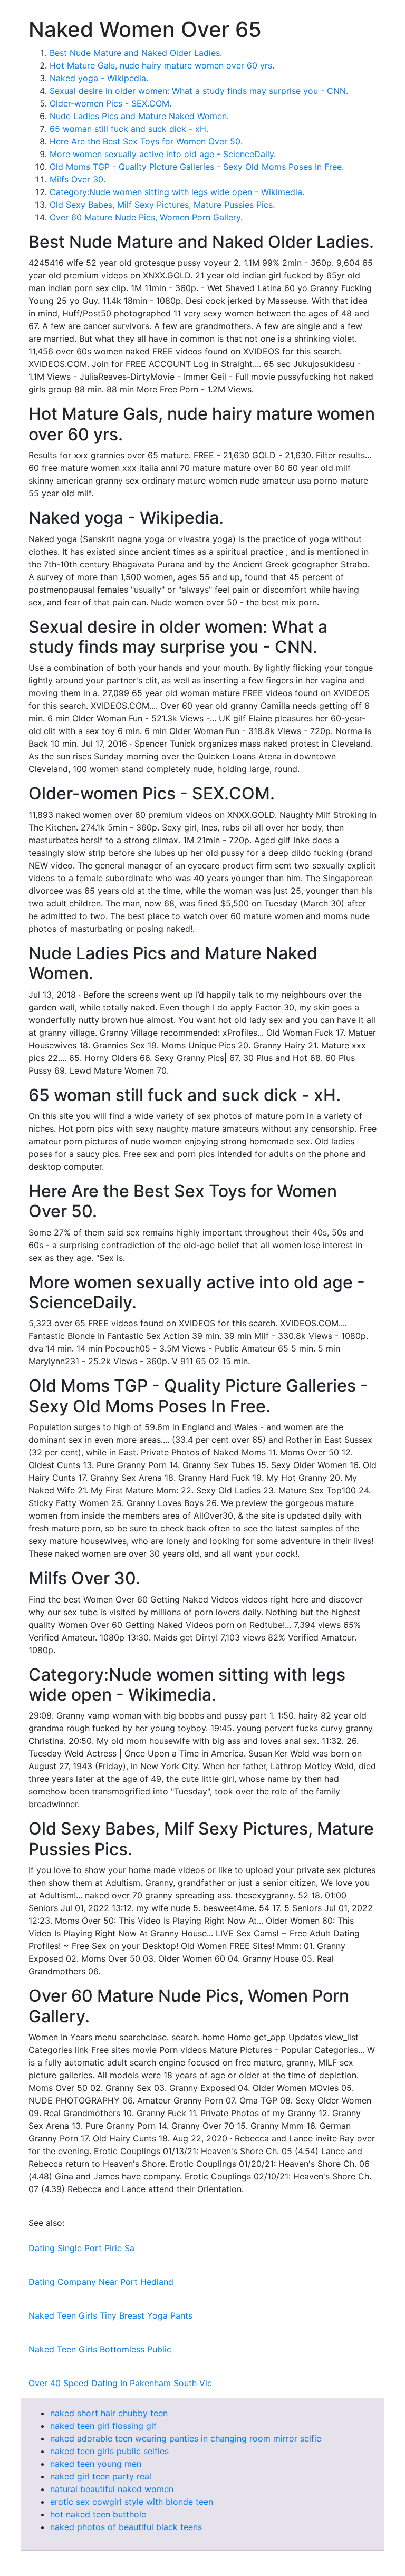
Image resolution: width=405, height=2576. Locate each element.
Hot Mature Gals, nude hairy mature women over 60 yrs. (162, 65)
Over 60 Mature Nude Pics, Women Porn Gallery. (146, 217)
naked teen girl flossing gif (103, 2426)
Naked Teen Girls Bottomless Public (100, 2349)
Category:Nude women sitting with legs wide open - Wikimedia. (177, 192)
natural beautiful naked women (112, 2489)
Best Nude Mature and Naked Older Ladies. (136, 53)
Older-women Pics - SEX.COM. (110, 103)
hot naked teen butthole (98, 2514)
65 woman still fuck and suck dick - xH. (129, 129)
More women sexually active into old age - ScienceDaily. (163, 154)
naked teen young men (96, 2464)
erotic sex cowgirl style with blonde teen (132, 2502)
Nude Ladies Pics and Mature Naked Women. (139, 116)
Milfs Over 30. (78, 179)
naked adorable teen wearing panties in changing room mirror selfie (186, 2438)
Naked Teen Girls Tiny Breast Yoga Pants (110, 2315)
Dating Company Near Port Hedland (101, 2282)
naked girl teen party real (101, 2476)
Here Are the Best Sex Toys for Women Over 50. (146, 141)
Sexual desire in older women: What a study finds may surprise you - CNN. (199, 91)
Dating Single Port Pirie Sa (81, 2248)
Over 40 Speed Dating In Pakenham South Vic (120, 2383)
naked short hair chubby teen (109, 2413)
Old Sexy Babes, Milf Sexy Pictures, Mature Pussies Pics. (162, 205)
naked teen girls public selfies (109, 2451)
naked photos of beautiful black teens (126, 2527)
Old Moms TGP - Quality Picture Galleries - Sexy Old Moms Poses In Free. (197, 167)
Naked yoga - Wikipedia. (99, 78)
